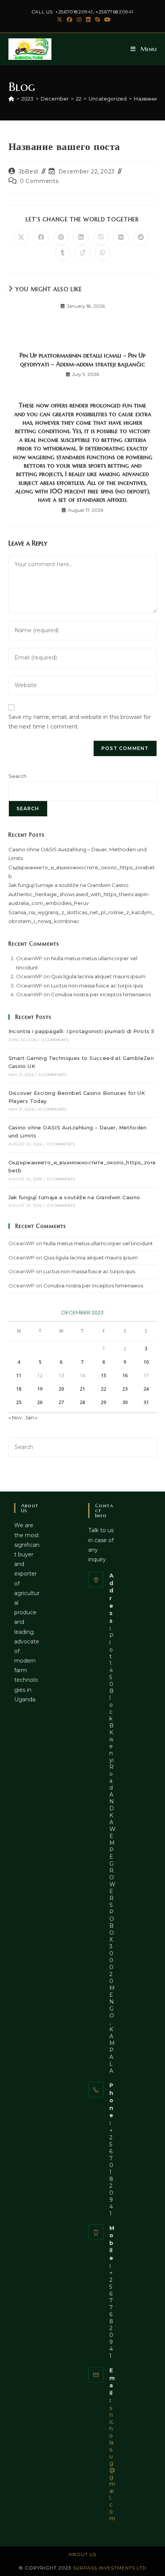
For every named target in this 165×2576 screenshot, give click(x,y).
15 (104, 1375)
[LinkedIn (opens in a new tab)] (88, 20)
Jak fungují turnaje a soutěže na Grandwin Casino (68, 885)
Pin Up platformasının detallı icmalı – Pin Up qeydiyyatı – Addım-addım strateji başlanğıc (82, 359)
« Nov (15, 1417)
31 (146, 1402)
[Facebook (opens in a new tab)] (69, 20)
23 (125, 1389)
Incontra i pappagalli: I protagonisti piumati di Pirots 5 (82, 1031)
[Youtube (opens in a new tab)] (106, 20)
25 (19, 1402)
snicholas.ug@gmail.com (112, 2463)
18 (19, 1389)
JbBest (29, 171)
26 (40, 1402)
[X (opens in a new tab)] (59, 20)
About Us (82, 2554)
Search (17, 776)
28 (82, 1402)
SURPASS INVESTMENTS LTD (110, 2568)
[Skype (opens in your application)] (97, 20)
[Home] (11, 99)
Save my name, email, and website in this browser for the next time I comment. (80, 722)
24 (146, 1389)
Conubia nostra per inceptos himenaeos (101, 994)
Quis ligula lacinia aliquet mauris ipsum (98, 976)
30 (125, 1402)
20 (61, 1389)
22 (104, 1389)
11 (19, 1375)
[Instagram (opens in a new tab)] (79, 20)
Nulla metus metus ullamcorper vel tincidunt (98, 1243)
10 (146, 1362)
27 (61, 1402)
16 (125, 1375)
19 (40, 1389)
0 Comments (39, 181)
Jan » (31, 1417)
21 (82, 1389)
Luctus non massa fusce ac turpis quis (97, 986)
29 (104, 1402)
